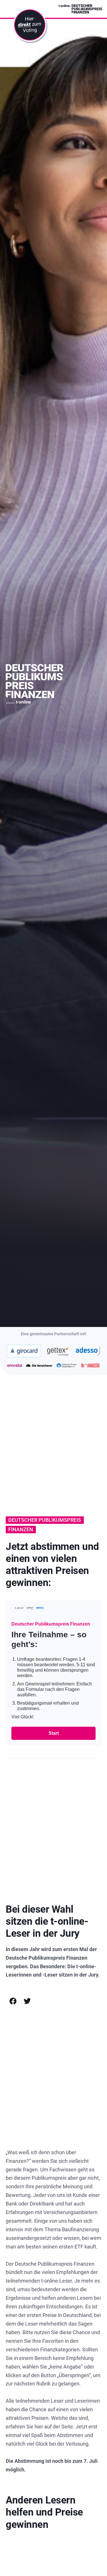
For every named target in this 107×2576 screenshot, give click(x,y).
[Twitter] (27, 2001)
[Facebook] (13, 2001)
